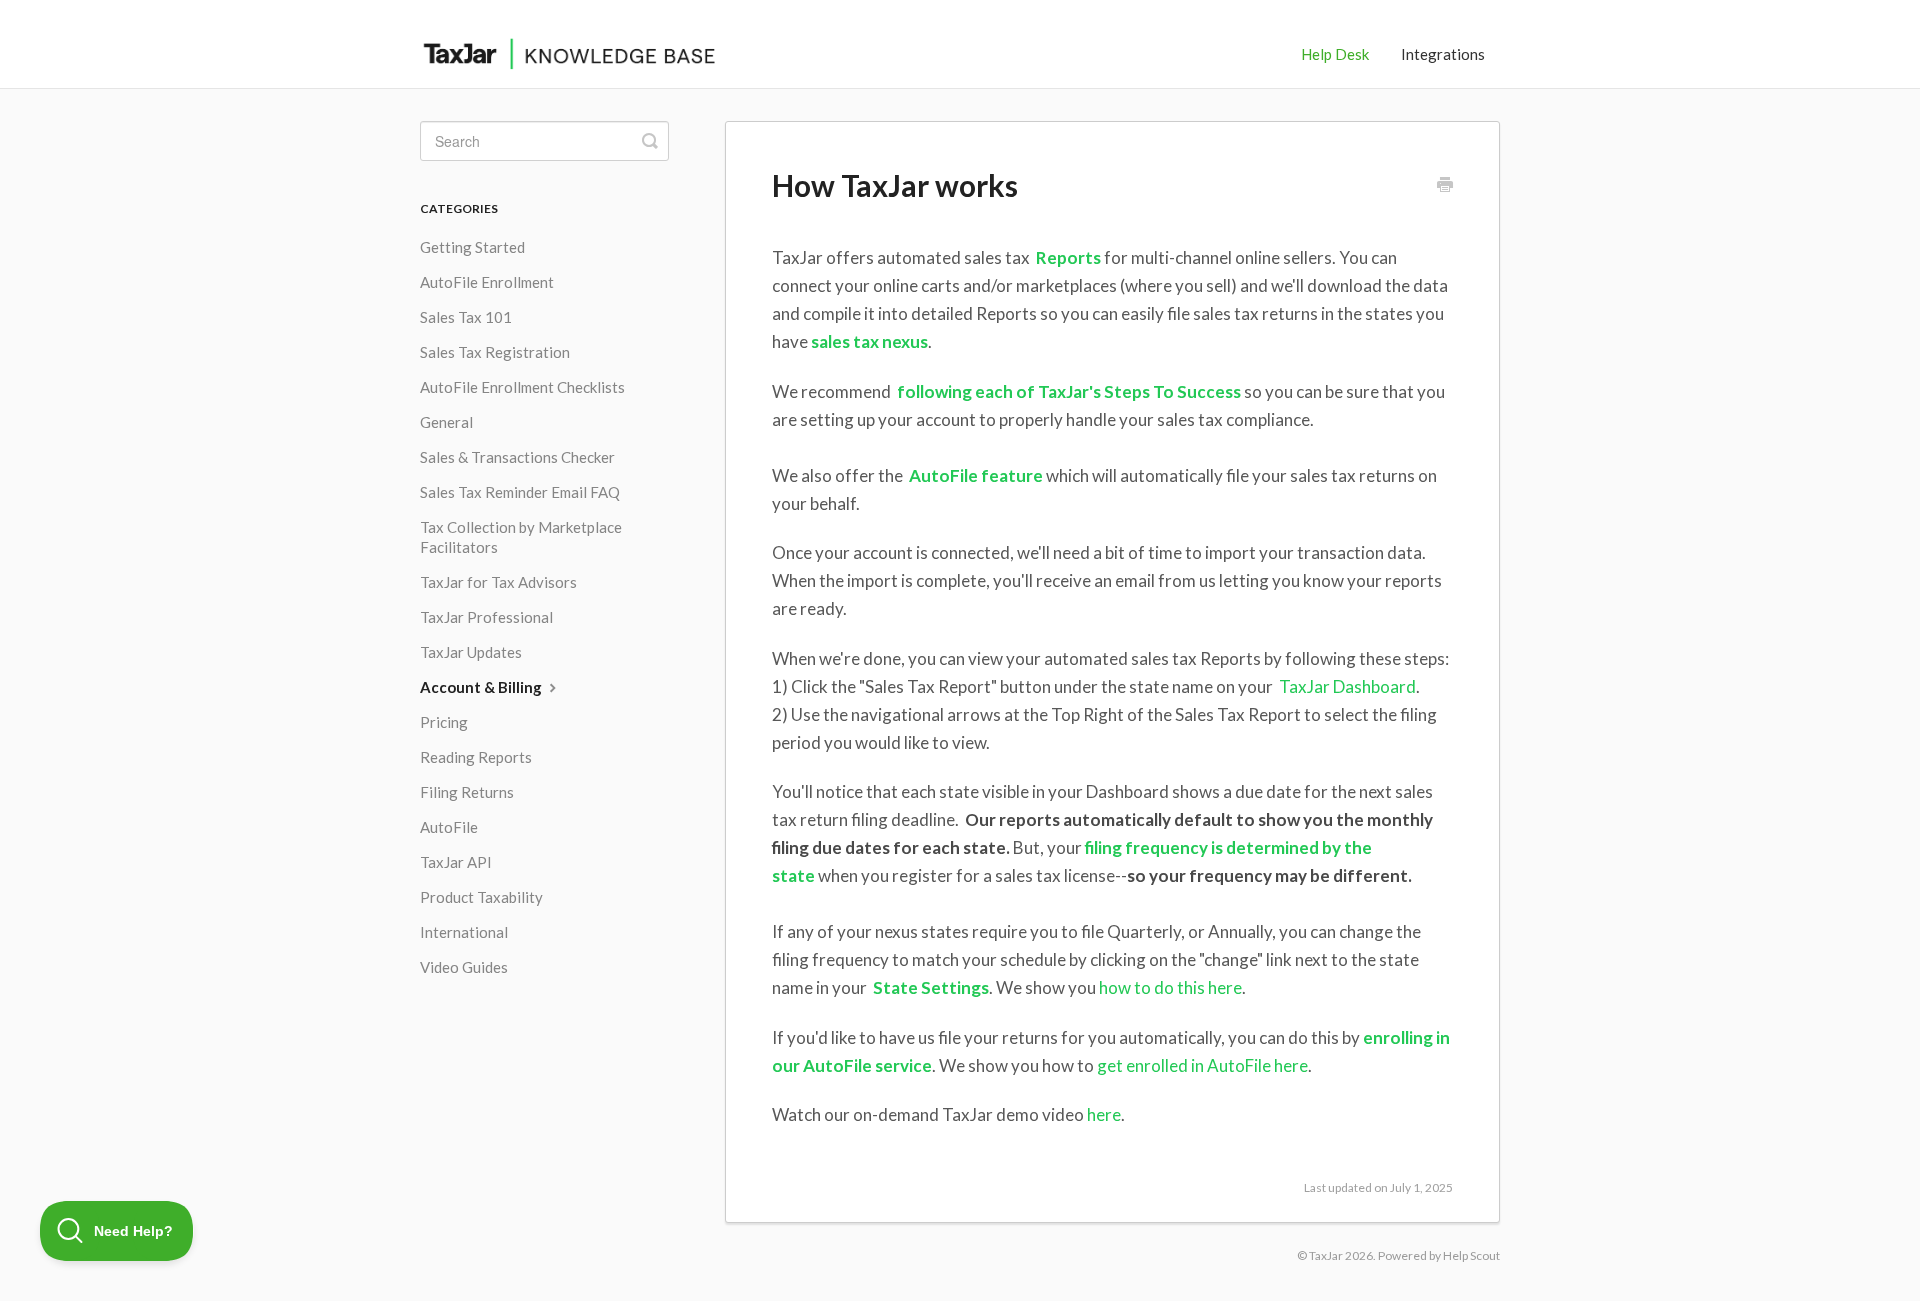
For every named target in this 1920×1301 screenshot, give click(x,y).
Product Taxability (481, 897)
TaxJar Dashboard (1346, 686)
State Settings (931, 987)
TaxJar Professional (486, 617)
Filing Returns (467, 792)
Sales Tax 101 (466, 317)
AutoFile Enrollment (487, 282)
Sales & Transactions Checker (517, 457)
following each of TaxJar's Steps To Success (1069, 391)
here (1104, 1114)
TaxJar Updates (471, 652)
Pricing (444, 722)
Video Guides (464, 967)
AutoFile (449, 827)
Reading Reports (476, 757)
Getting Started (472, 247)
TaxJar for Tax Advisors (498, 582)
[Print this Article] (1445, 186)
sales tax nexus (869, 341)
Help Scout (1471, 1255)
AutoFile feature (974, 475)
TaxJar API (456, 862)
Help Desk (1335, 54)
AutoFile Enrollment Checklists (522, 387)
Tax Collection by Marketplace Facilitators (521, 537)
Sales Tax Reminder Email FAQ (520, 492)
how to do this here (1170, 987)
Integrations (1443, 54)
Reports (1067, 257)
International (464, 932)
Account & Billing (482, 687)
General (446, 422)
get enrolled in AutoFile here (1202, 1065)
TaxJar (1326, 1255)
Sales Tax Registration (495, 352)
